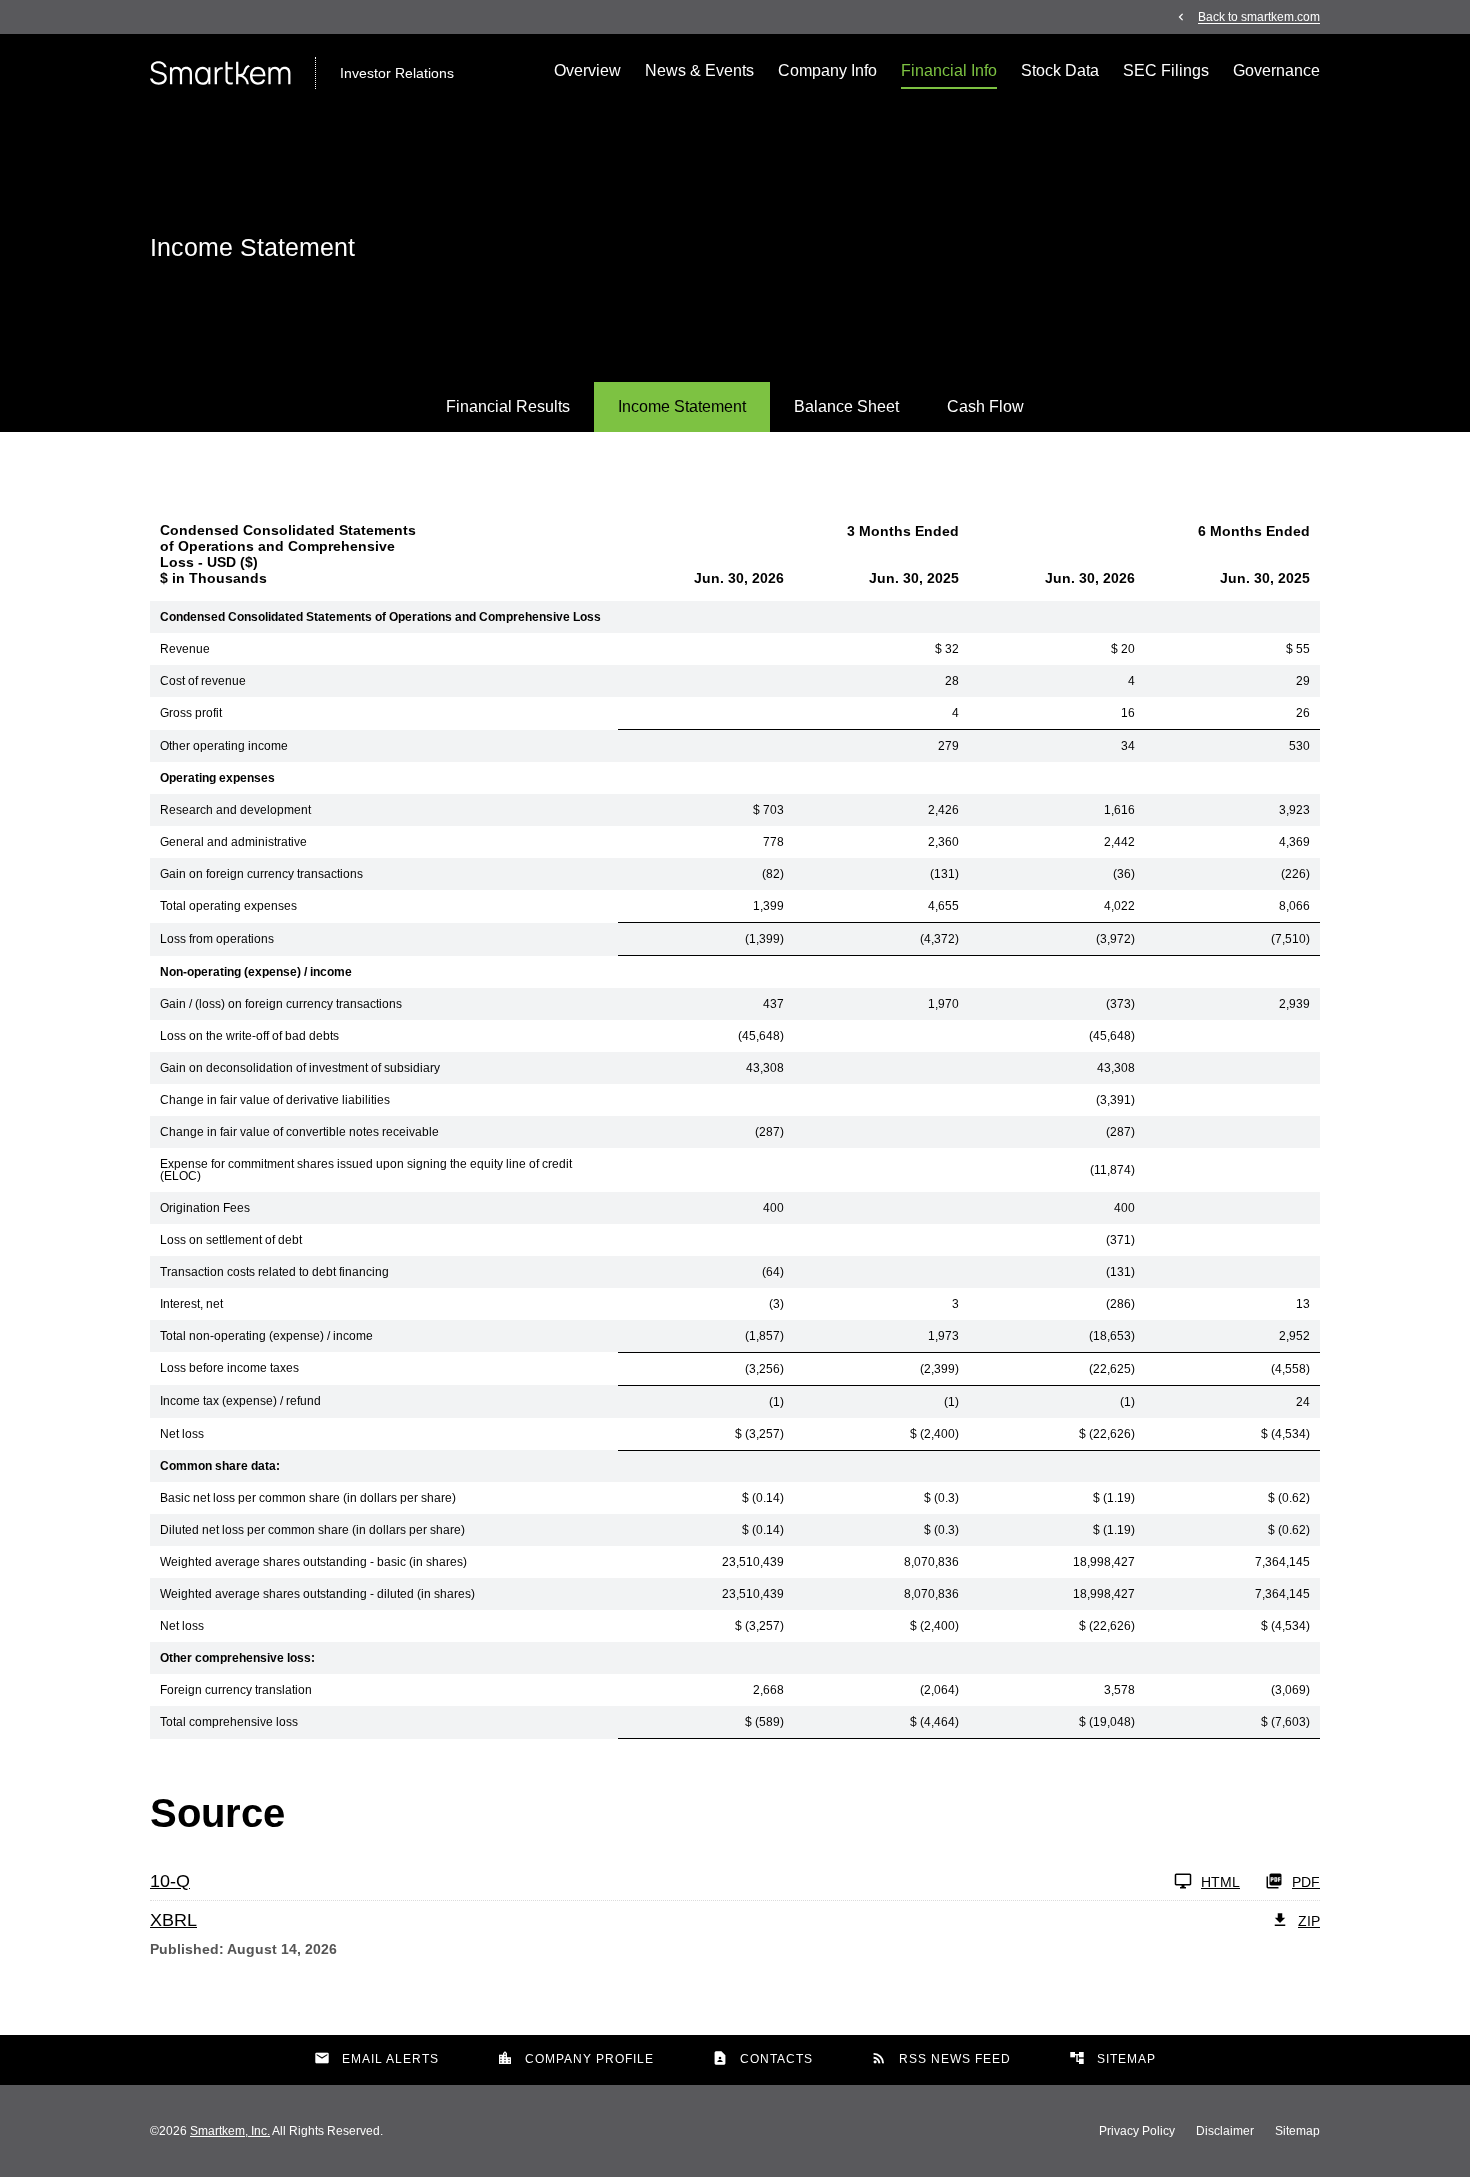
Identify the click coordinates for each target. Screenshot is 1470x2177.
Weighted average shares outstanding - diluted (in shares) (317, 1594)
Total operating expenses (228, 906)
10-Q (170, 1881)
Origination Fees (205, 1208)
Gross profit (191, 713)
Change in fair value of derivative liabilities (275, 1100)
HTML (1220, 1882)
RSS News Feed (941, 2058)
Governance (1276, 70)
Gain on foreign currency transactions (261, 874)
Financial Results (508, 406)
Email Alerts (376, 2058)
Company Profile (575, 2058)
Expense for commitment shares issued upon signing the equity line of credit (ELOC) (366, 1170)
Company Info (827, 70)
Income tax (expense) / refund (240, 1401)
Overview (587, 70)
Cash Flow (985, 406)
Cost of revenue (203, 681)
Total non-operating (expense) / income (266, 1336)
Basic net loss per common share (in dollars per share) (308, 1498)
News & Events (699, 70)
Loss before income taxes (229, 1368)
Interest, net (191, 1304)
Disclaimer (1225, 2131)
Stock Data (1060, 70)
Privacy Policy (1137, 2131)
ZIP (1309, 1921)
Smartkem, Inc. (230, 2131)
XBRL (173, 1920)
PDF (1306, 1882)
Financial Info (949, 70)
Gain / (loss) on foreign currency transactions (281, 1004)
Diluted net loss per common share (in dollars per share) (312, 1530)
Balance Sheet (846, 406)
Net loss (182, 1434)
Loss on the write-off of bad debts (249, 1036)
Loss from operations (217, 939)
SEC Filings (1166, 70)
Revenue (185, 649)
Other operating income (224, 746)
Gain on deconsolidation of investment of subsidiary (300, 1068)
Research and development (235, 810)
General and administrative (233, 842)
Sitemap (1112, 2058)
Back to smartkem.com (1259, 17)
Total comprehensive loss (229, 1722)
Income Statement (682, 406)
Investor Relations (397, 73)
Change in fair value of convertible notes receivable (299, 1132)
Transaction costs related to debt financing (274, 1272)
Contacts (762, 2058)
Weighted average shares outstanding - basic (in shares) (313, 1562)
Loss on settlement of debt (231, 1240)
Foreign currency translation (236, 1690)
